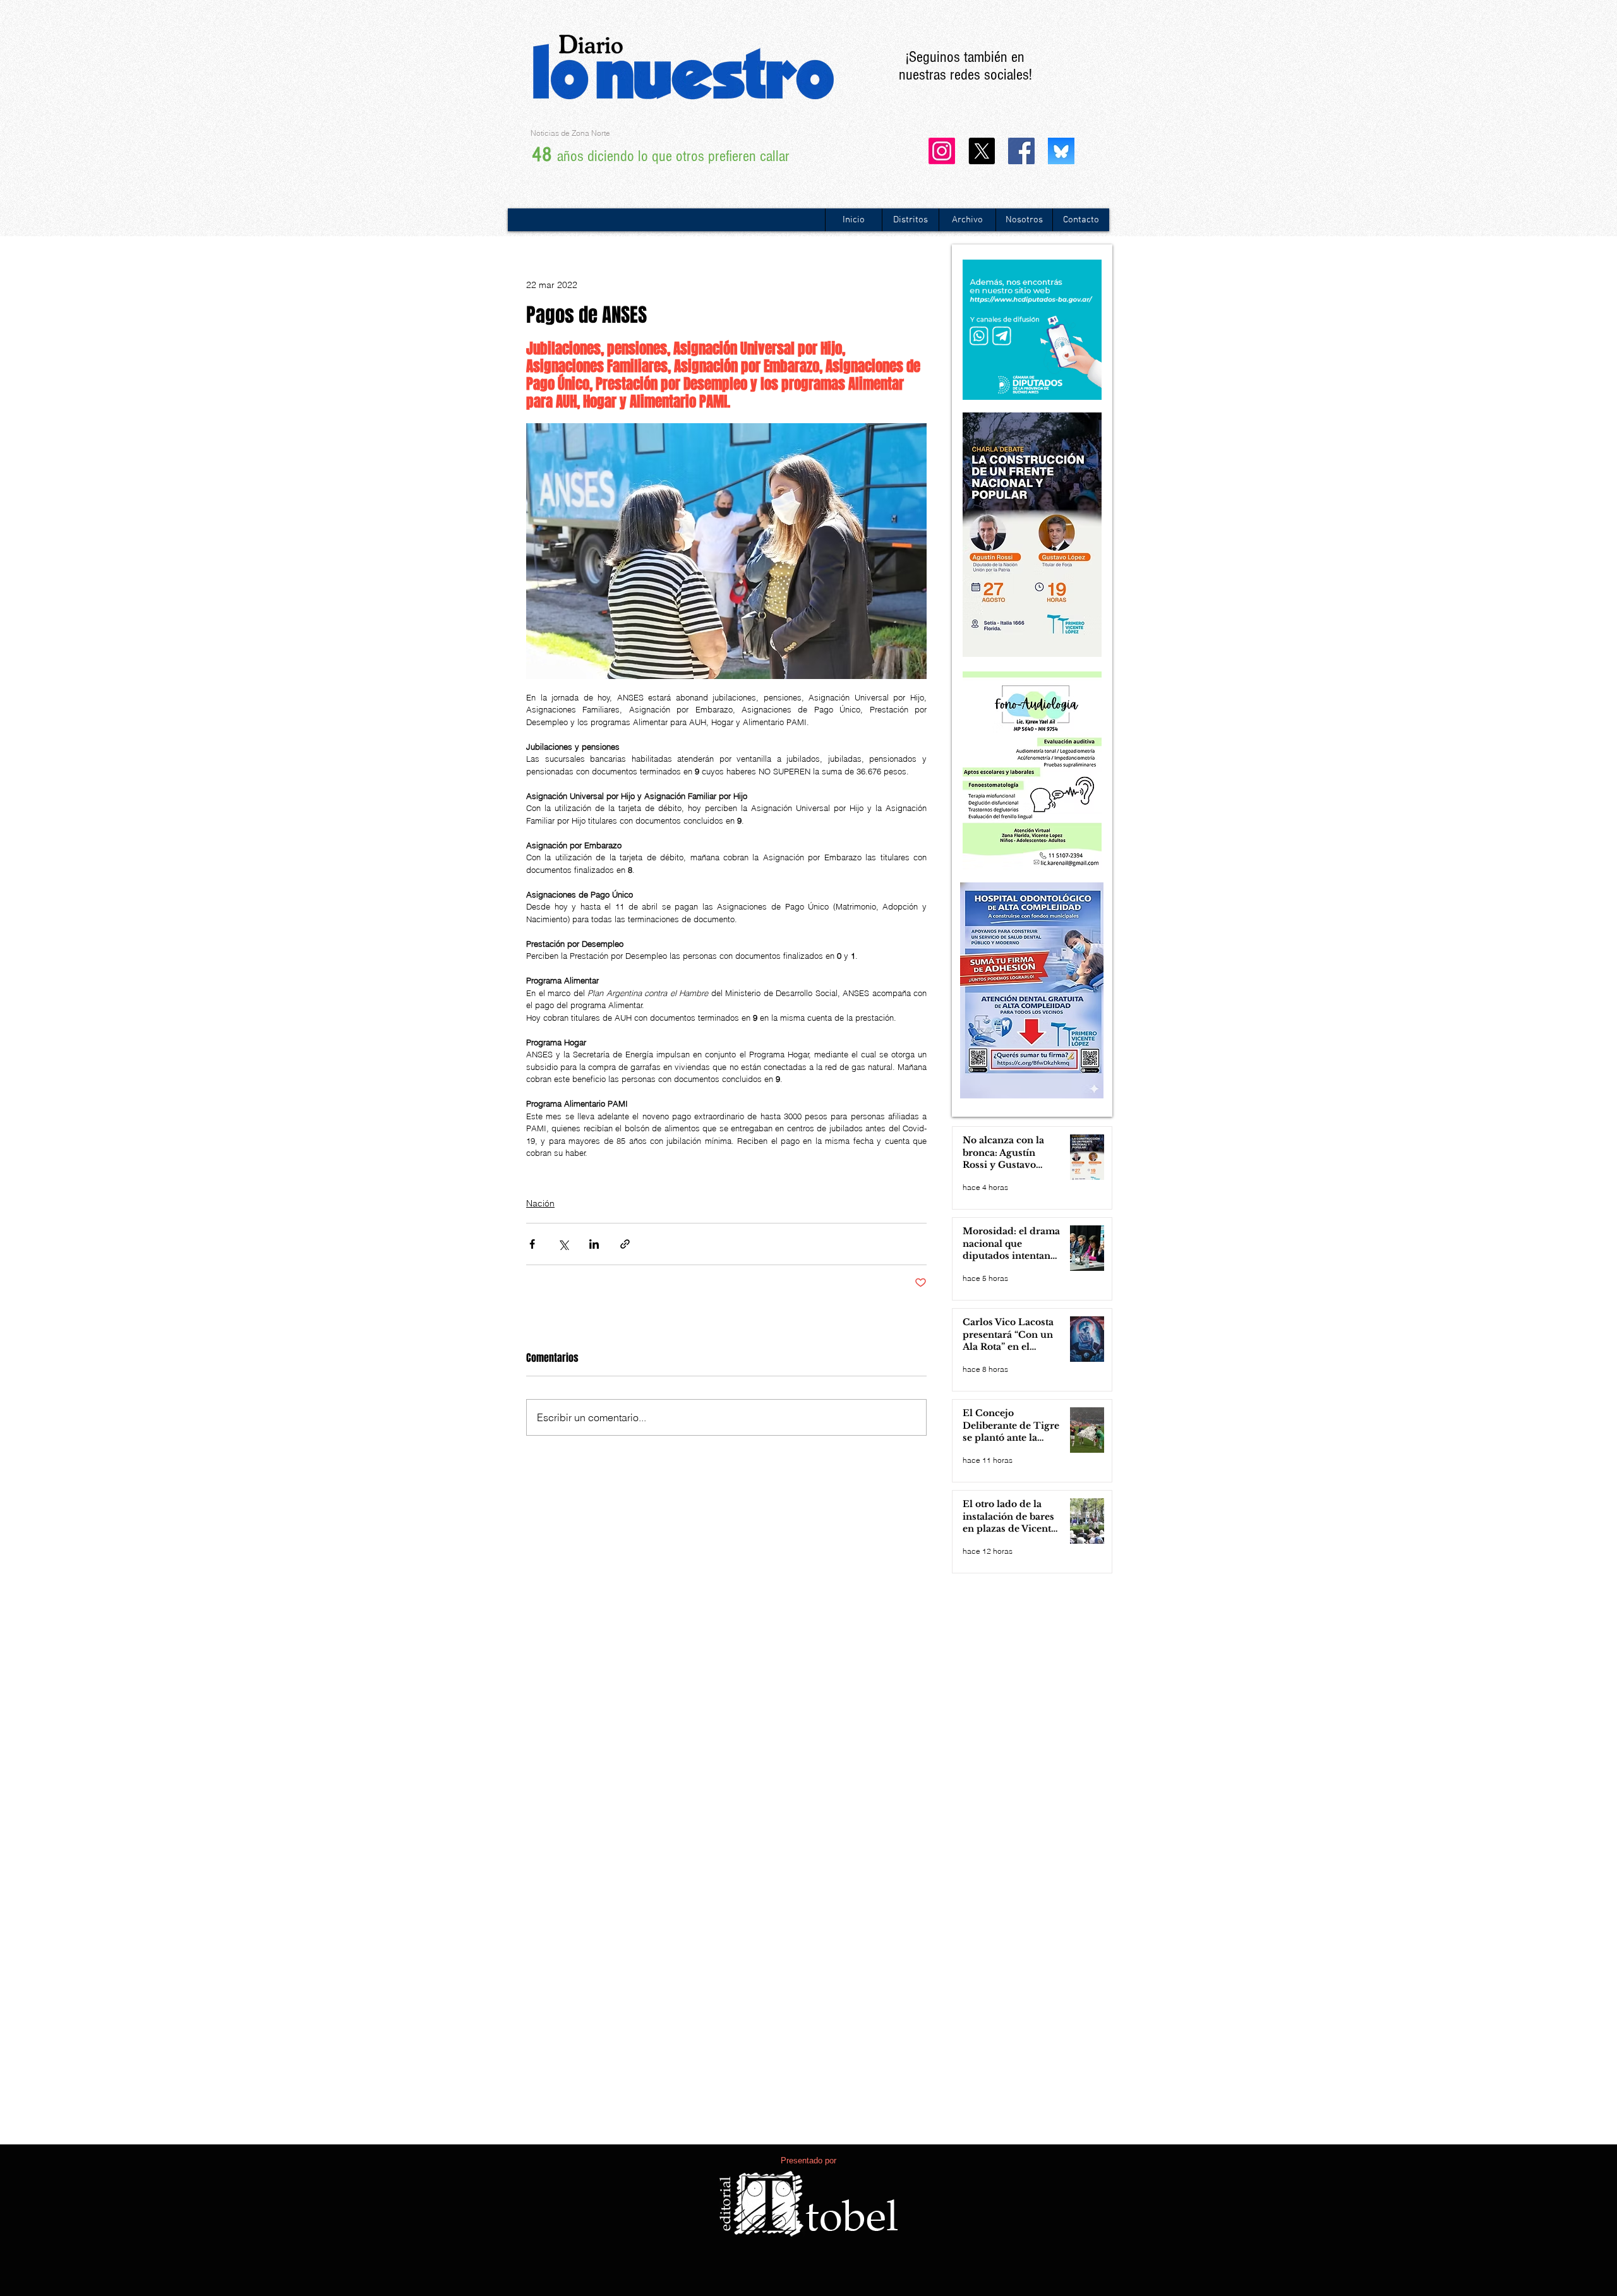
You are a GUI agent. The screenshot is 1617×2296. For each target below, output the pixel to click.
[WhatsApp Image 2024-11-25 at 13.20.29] (1061, 151)
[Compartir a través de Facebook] (532, 1244)
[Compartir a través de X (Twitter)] (563, 1244)
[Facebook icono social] (1021, 151)
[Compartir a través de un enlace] (625, 1244)
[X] (982, 151)
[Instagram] (942, 151)
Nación (540, 1203)
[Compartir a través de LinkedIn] (594, 1244)
